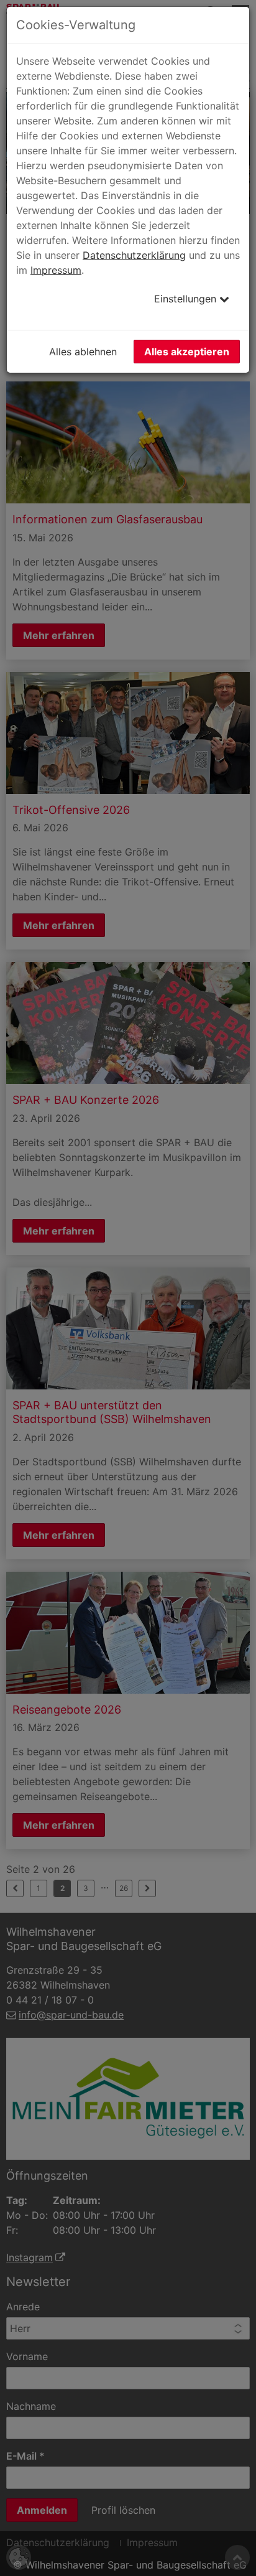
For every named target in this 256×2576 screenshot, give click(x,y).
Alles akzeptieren (187, 352)
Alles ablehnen (83, 352)
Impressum (56, 270)
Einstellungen (187, 299)
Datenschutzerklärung (134, 255)
